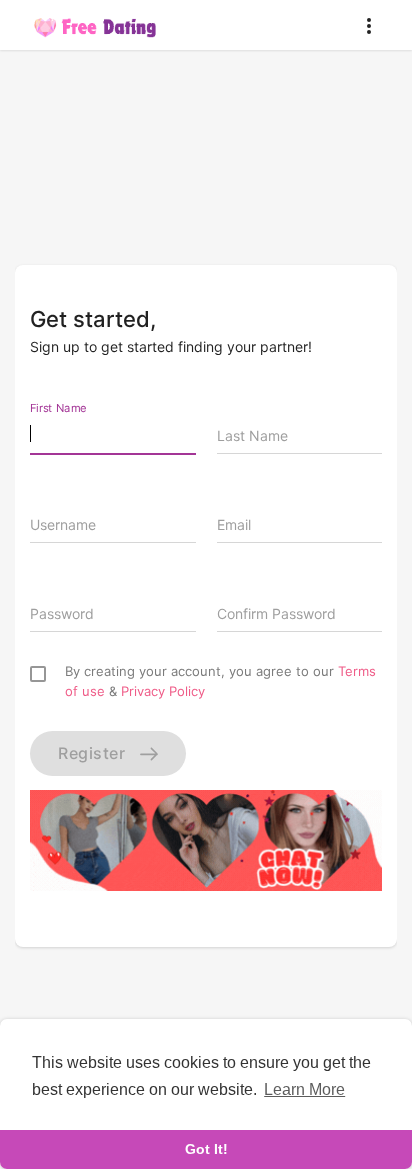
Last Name (252, 435)
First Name (58, 408)
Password (62, 613)
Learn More (304, 1089)
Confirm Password (276, 613)
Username (63, 524)
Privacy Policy (163, 691)
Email (234, 524)
